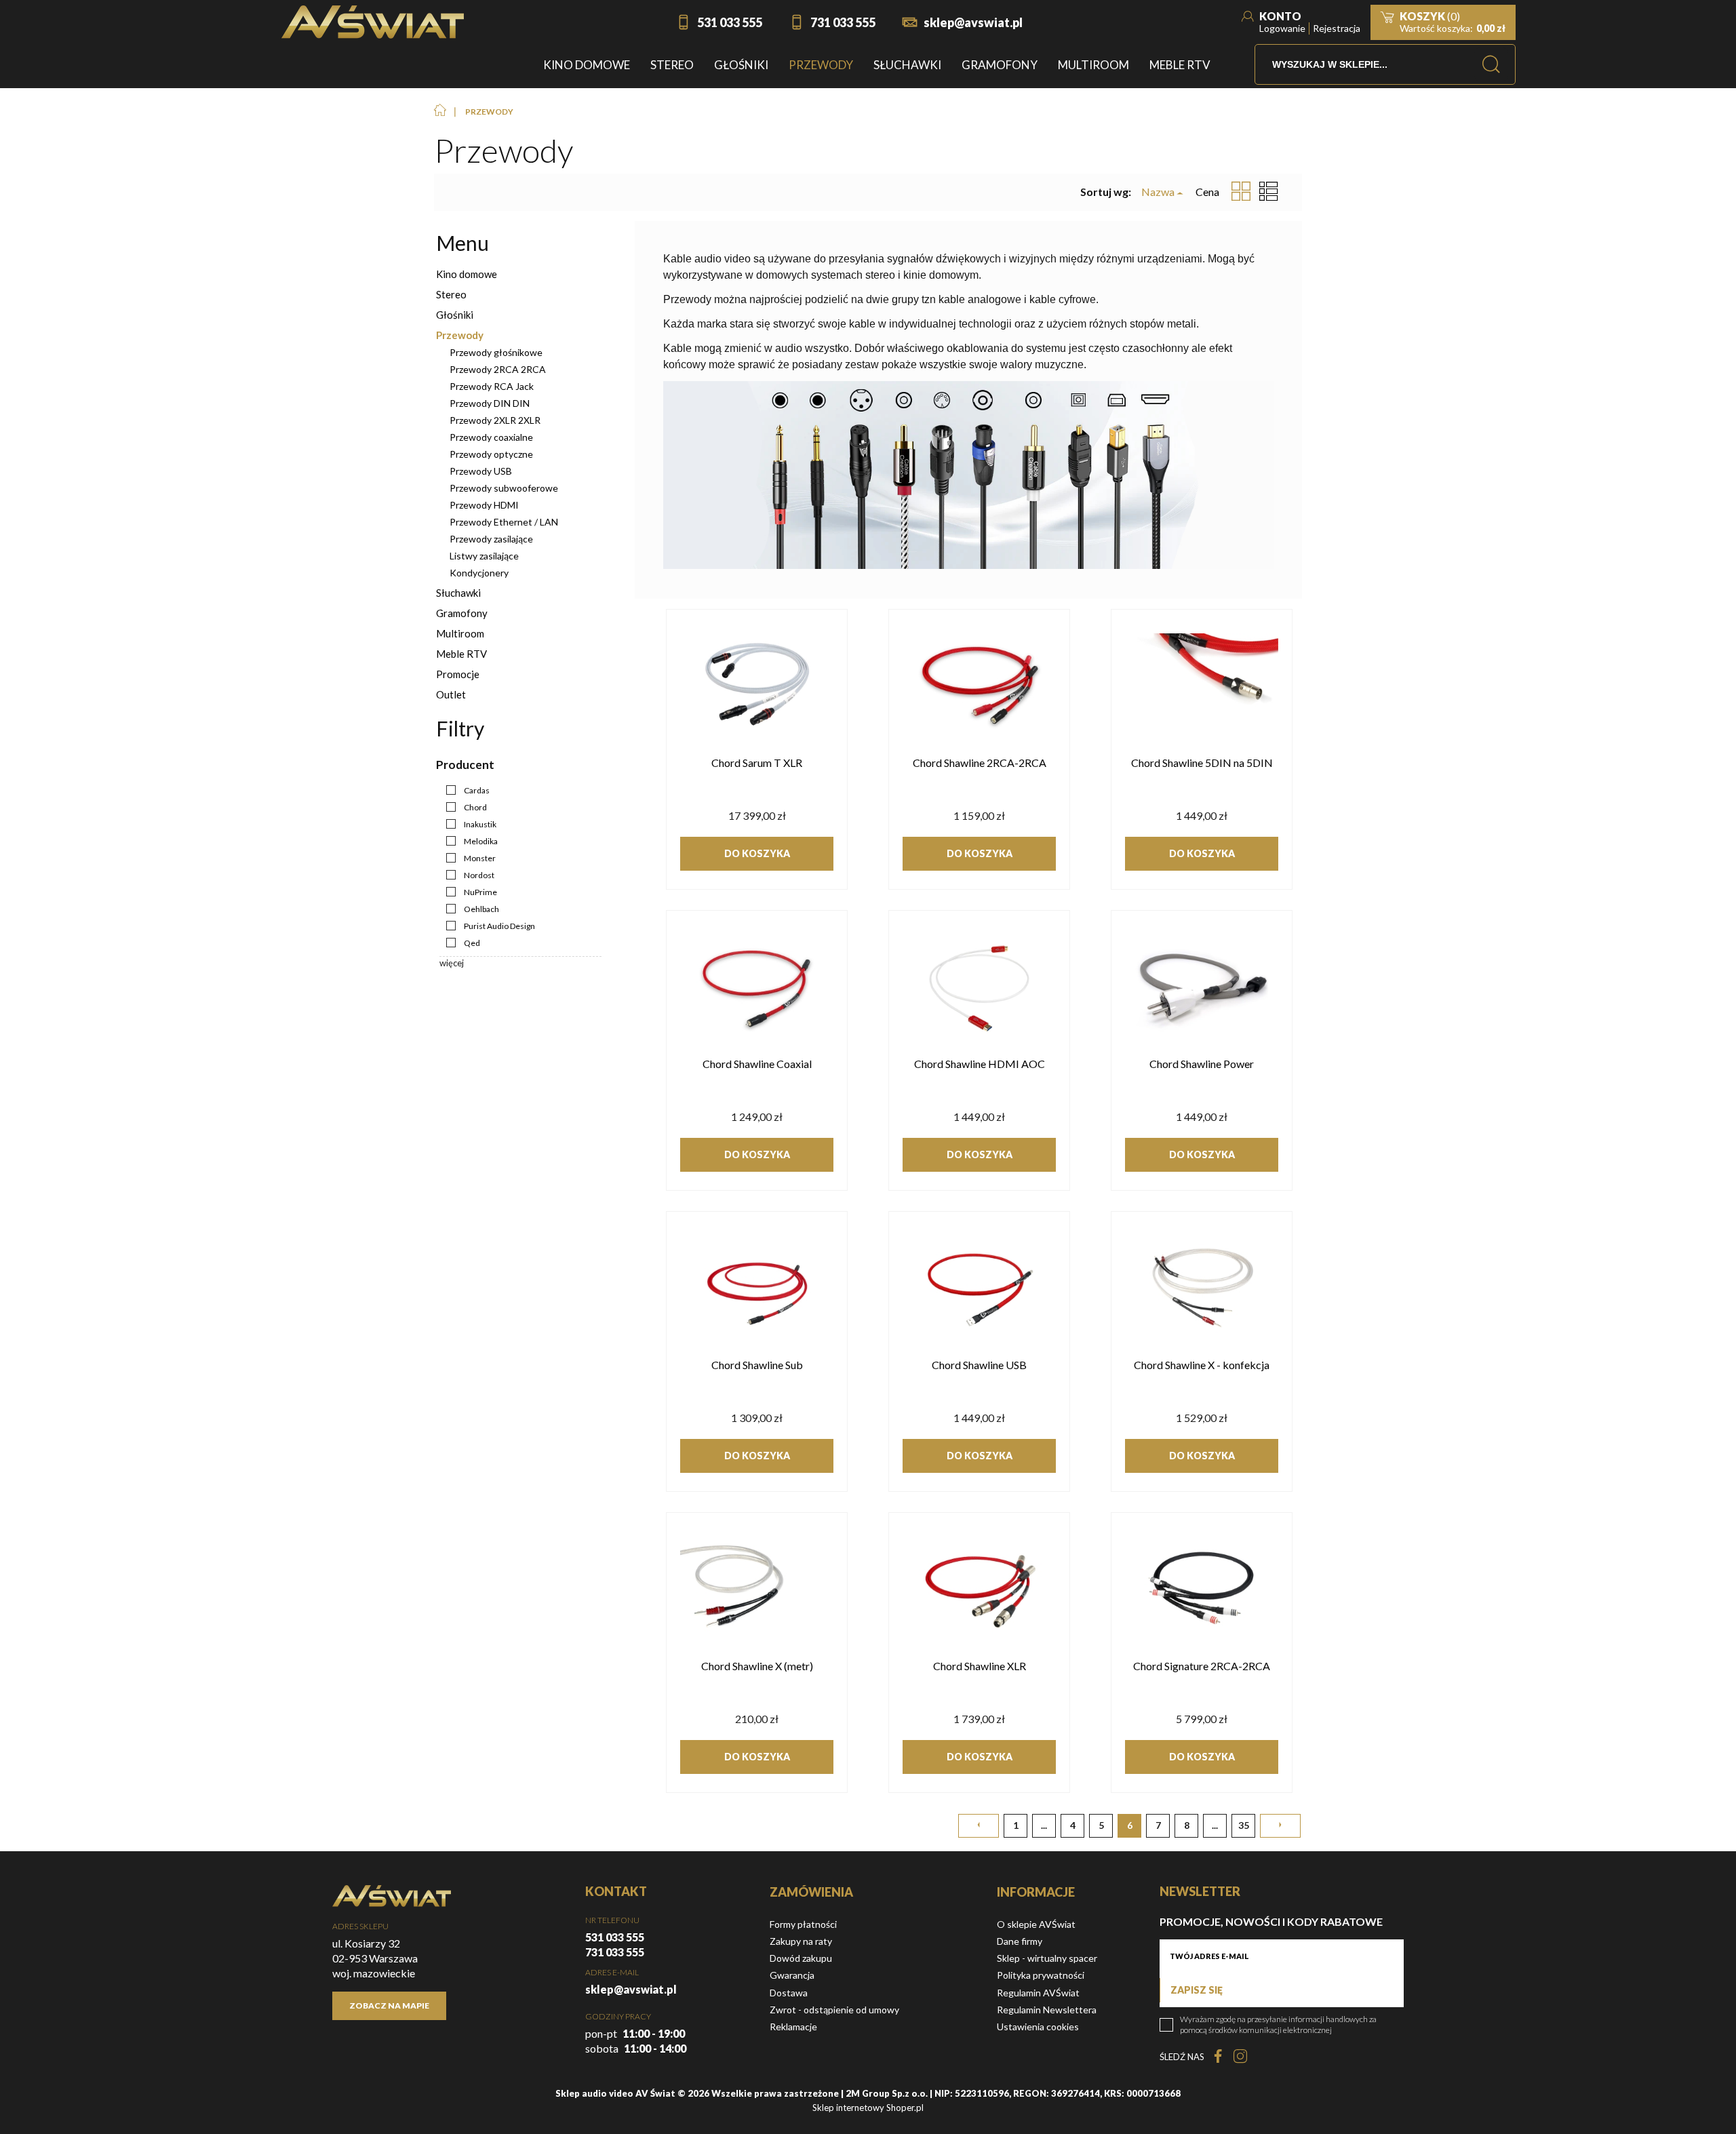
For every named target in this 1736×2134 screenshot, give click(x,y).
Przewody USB (481, 471)
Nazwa (1158, 192)
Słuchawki (458, 593)
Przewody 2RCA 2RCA (498, 369)
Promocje (458, 674)
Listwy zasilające (484, 556)
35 (1244, 1825)
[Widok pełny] (1269, 192)
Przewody (460, 335)
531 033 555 (730, 22)
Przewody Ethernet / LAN (504, 522)
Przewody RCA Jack (492, 386)
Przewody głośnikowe (496, 352)
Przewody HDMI (484, 505)
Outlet (451, 694)
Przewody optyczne (491, 454)
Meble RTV (461, 654)
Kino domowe (467, 274)
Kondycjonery (479, 573)
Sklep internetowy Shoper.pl (868, 2108)
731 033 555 (843, 22)
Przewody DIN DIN (490, 403)
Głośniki (455, 315)
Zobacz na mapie (389, 2005)
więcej (452, 963)
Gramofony (462, 613)
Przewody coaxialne (491, 437)
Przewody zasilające (491, 539)
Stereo (451, 294)
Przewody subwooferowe (504, 488)
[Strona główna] (373, 22)
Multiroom (460, 633)
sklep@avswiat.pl (973, 22)
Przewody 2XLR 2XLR (495, 420)
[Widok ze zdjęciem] (1241, 192)
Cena (1207, 192)
